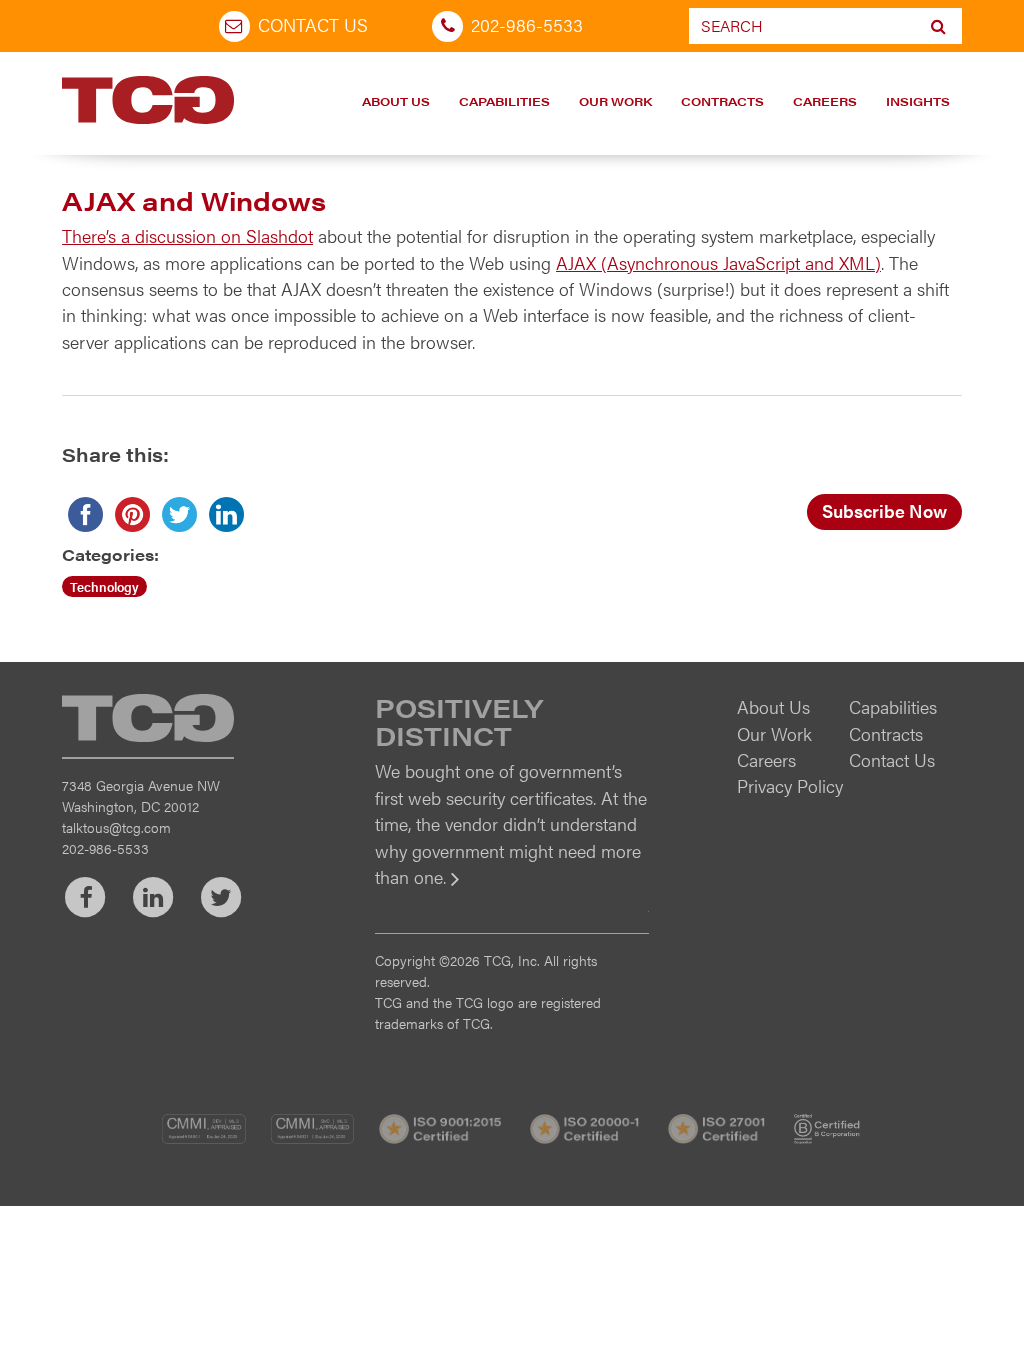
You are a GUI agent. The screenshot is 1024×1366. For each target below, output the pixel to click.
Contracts (722, 101)
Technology (104, 586)
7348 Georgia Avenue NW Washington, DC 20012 (141, 795)
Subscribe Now (884, 510)
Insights (918, 101)
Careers (825, 101)
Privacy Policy (790, 785)
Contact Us (313, 24)
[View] (511, 890)
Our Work (615, 101)
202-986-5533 (527, 24)
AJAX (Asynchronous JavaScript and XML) (718, 262)
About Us (396, 101)
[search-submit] (938, 26)
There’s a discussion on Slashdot (187, 235)
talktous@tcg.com (116, 827)
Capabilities (504, 101)
